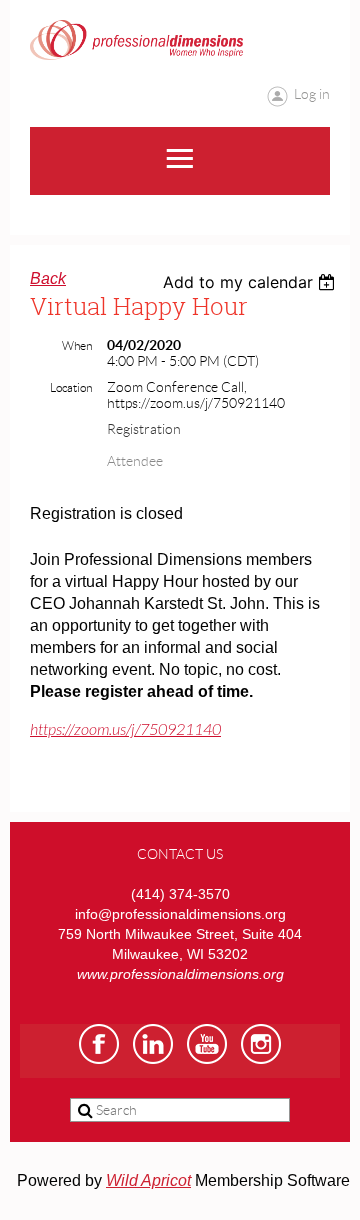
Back (48, 278)
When (77, 345)
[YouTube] (207, 1044)
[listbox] (251, 282)
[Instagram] (261, 1044)
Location (71, 387)
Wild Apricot (148, 1180)
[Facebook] (99, 1044)
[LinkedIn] (153, 1044)
